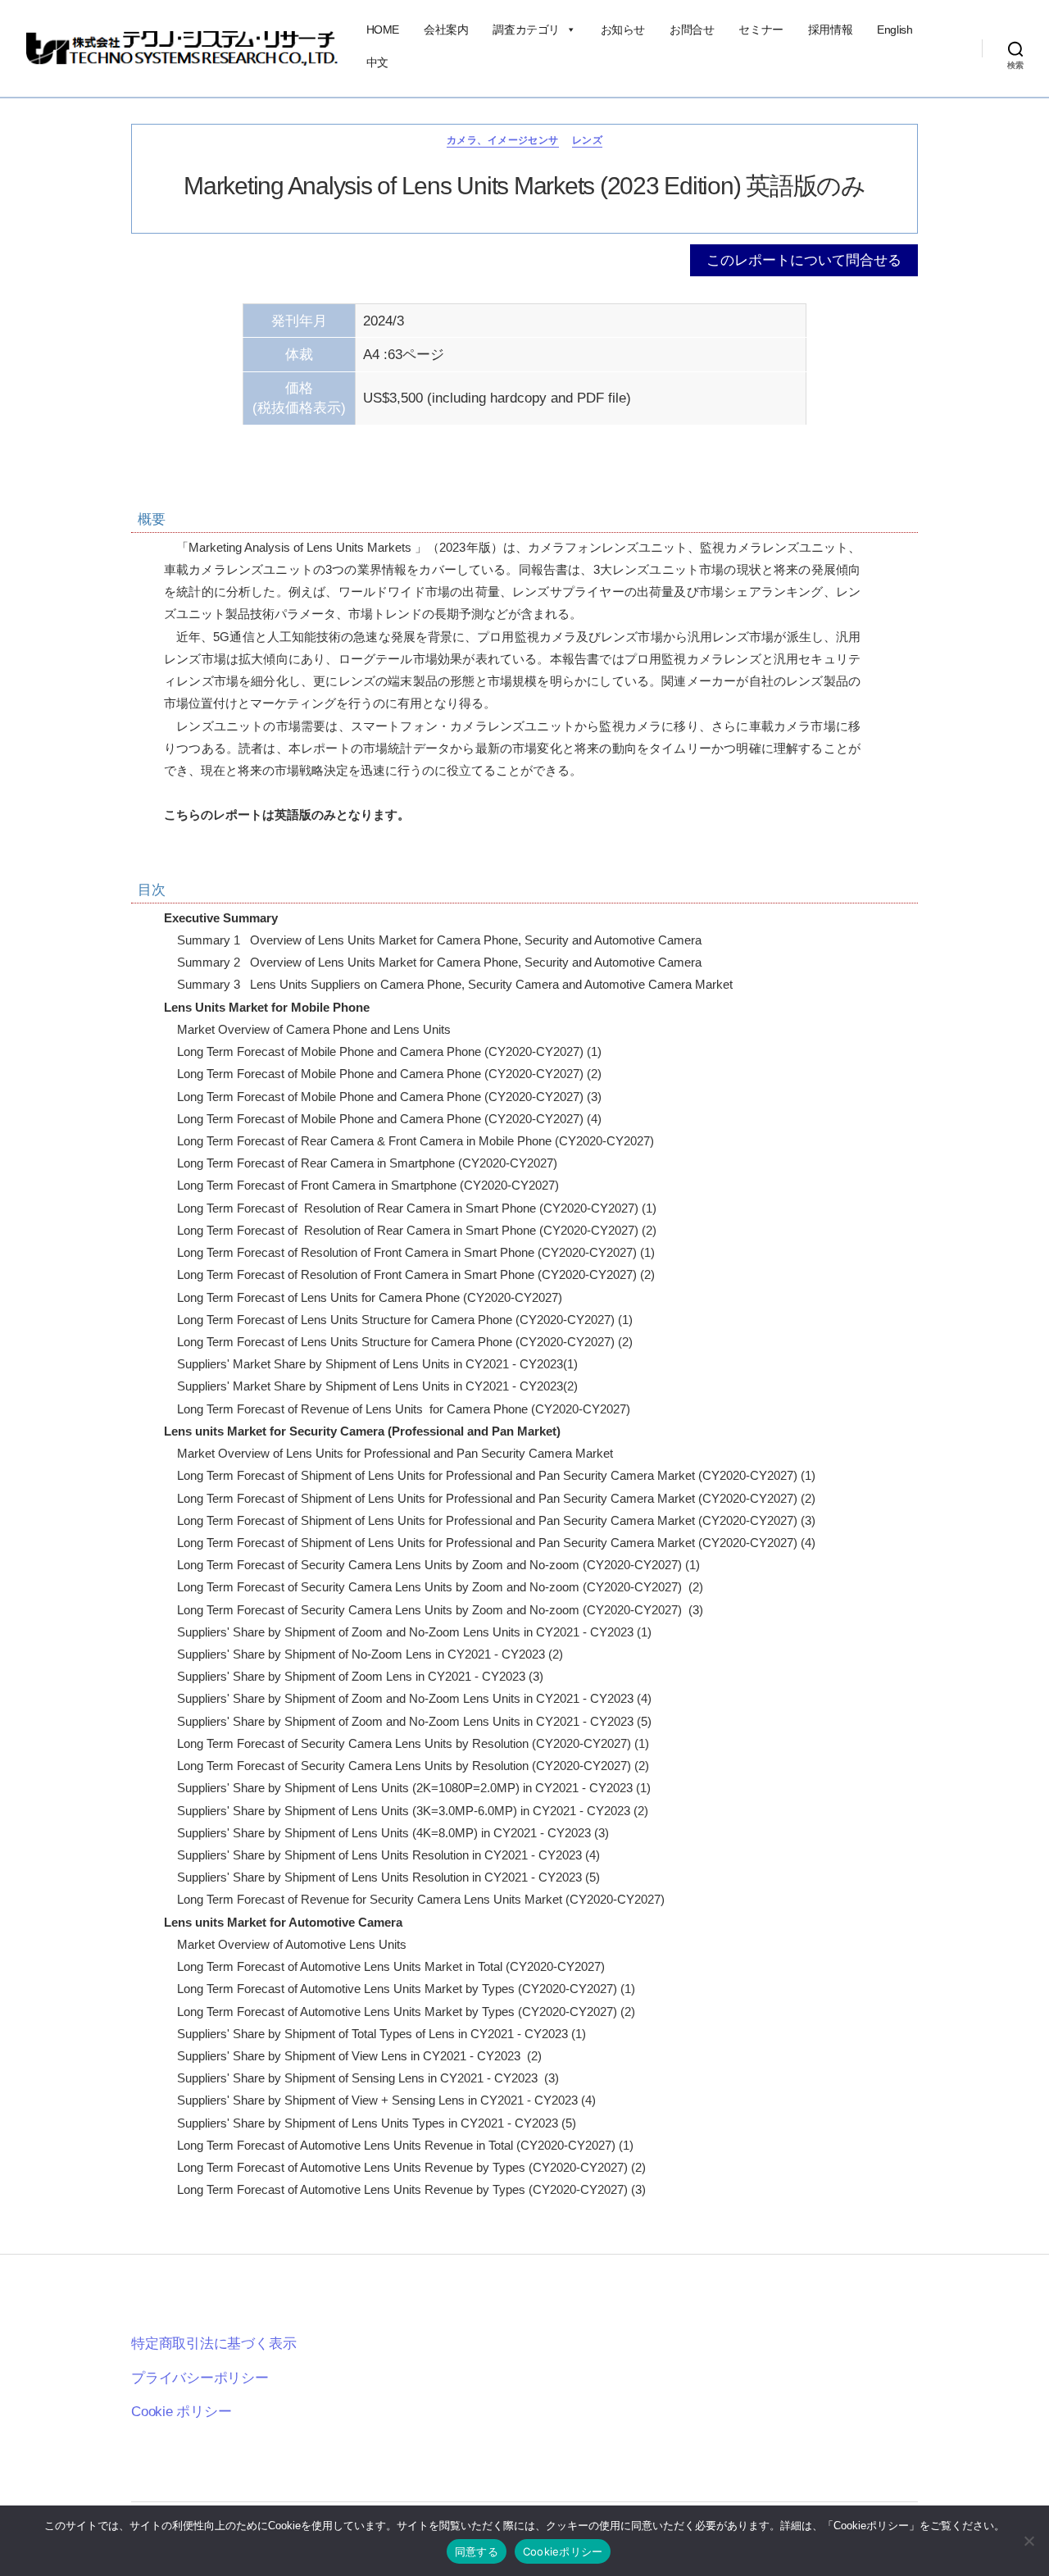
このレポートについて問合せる (804, 260)
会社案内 (446, 30)
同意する (477, 2551)
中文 (377, 62)
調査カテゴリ (526, 30)
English (895, 30)
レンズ (587, 140)
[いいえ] (1029, 2541)
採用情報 (830, 30)
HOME (383, 30)
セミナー (761, 30)
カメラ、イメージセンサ (503, 140)
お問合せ (692, 30)
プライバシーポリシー (200, 2378)
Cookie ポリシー (182, 2412)
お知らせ (623, 30)
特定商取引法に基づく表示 (213, 2344)
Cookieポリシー (563, 2551)
